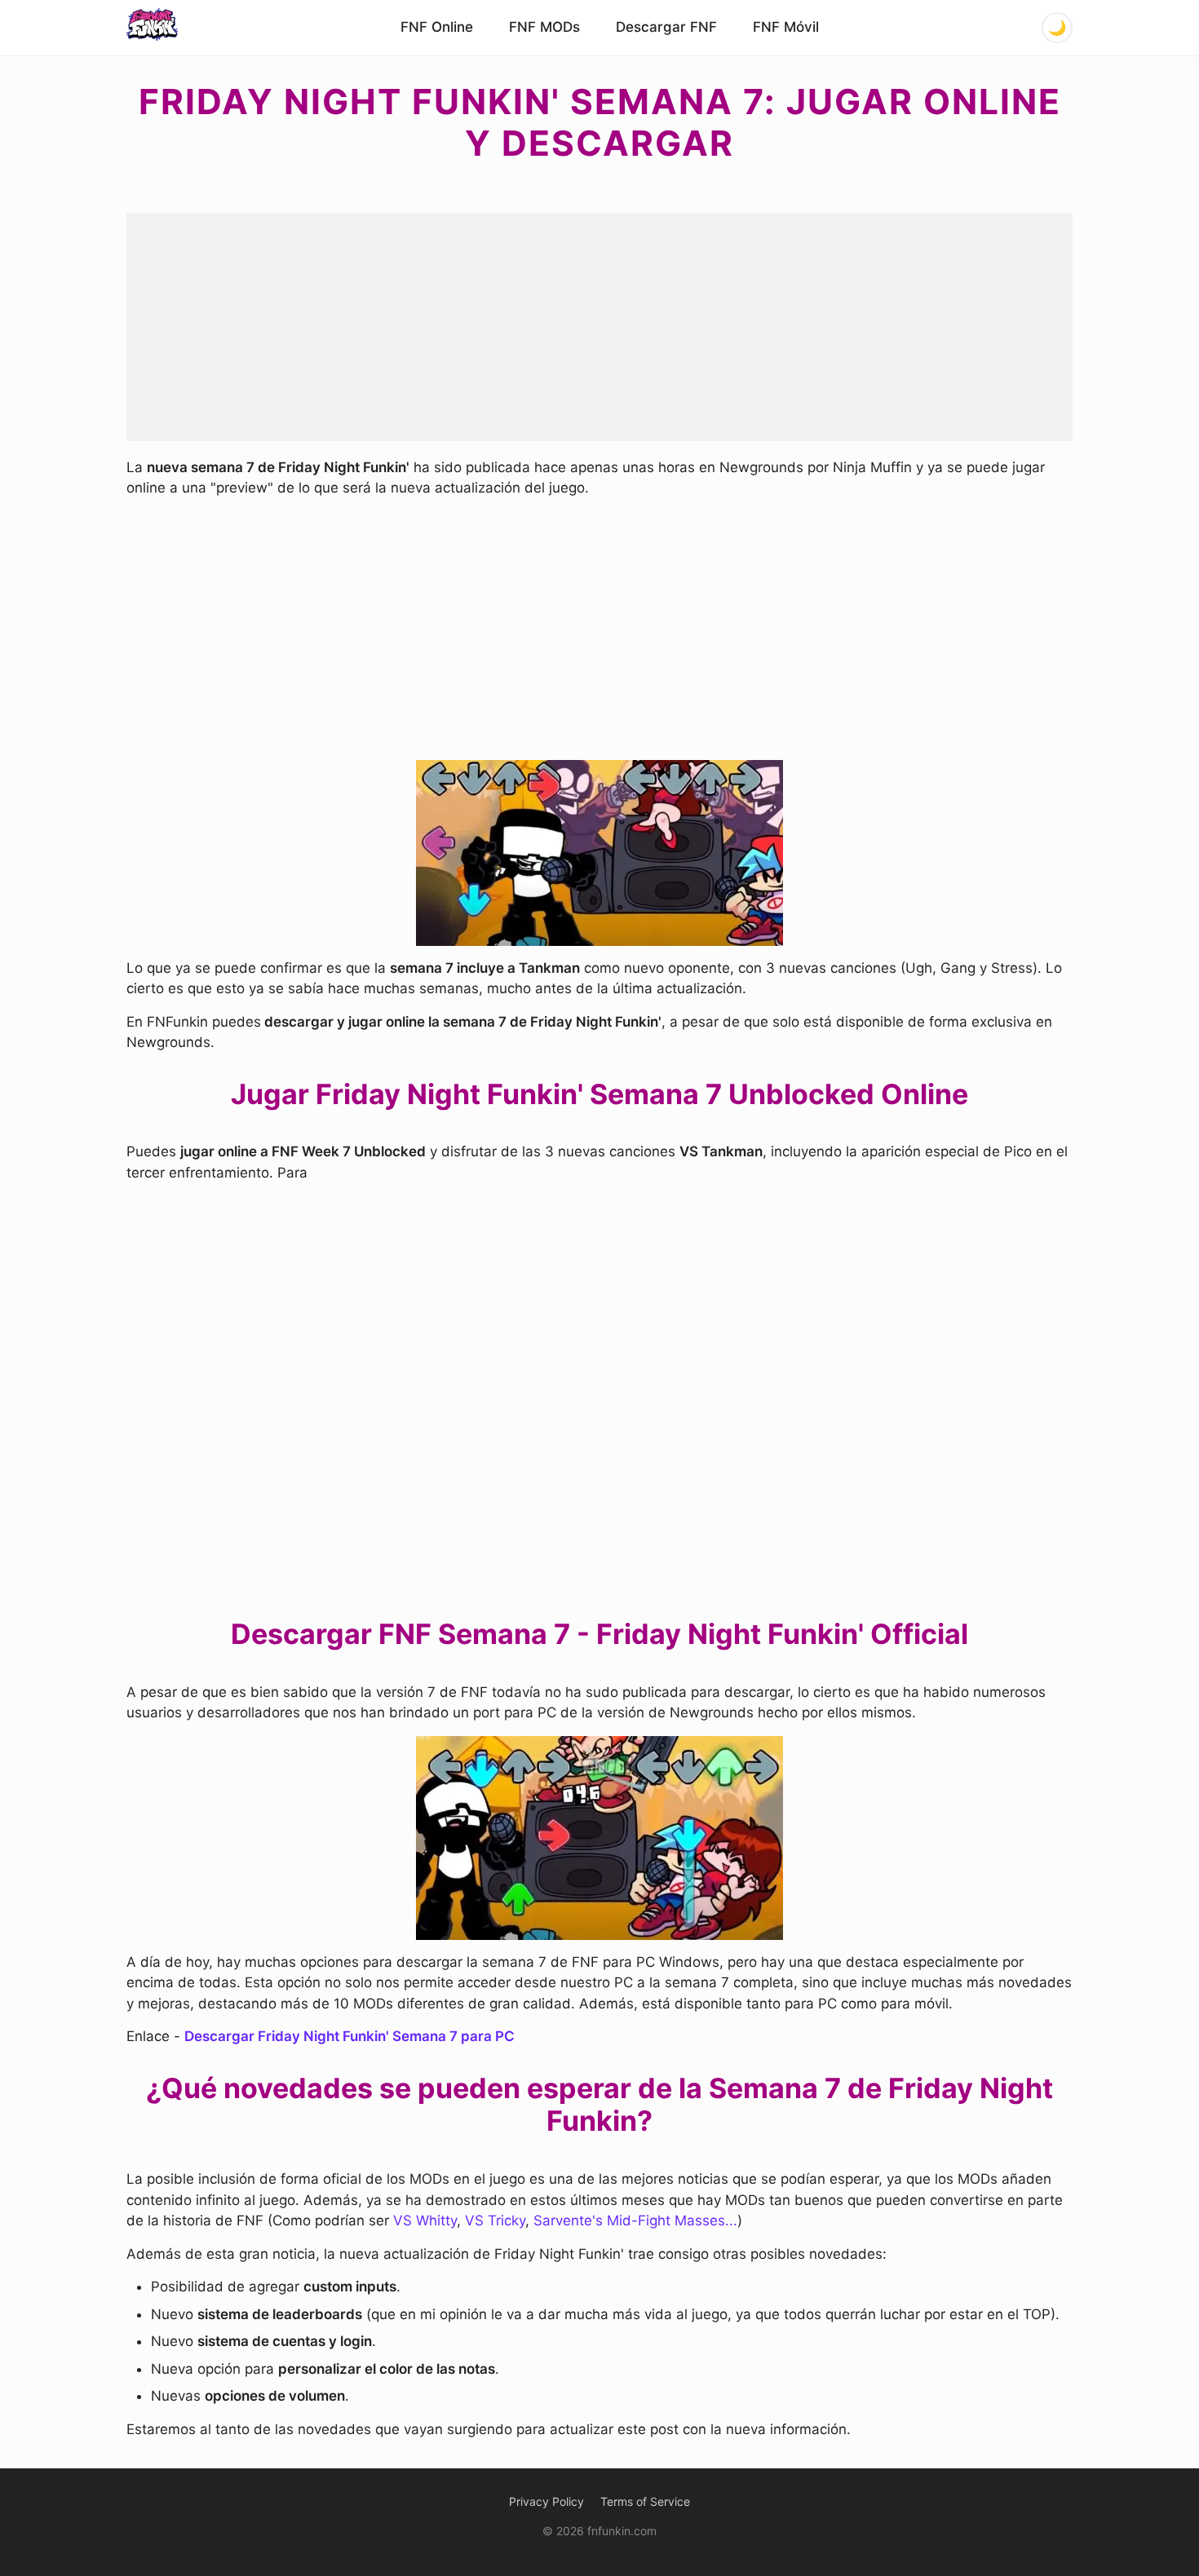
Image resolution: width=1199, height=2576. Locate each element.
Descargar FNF (666, 27)
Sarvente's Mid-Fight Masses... (635, 2220)
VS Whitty (425, 2220)
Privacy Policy (546, 2501)
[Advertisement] (599, 327)
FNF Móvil (786, 27)
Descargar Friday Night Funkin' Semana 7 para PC (350, 2036)
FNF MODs (544, 27)
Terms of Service (645, 2501)
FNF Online (437, 27)
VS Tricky (495, 2220)
